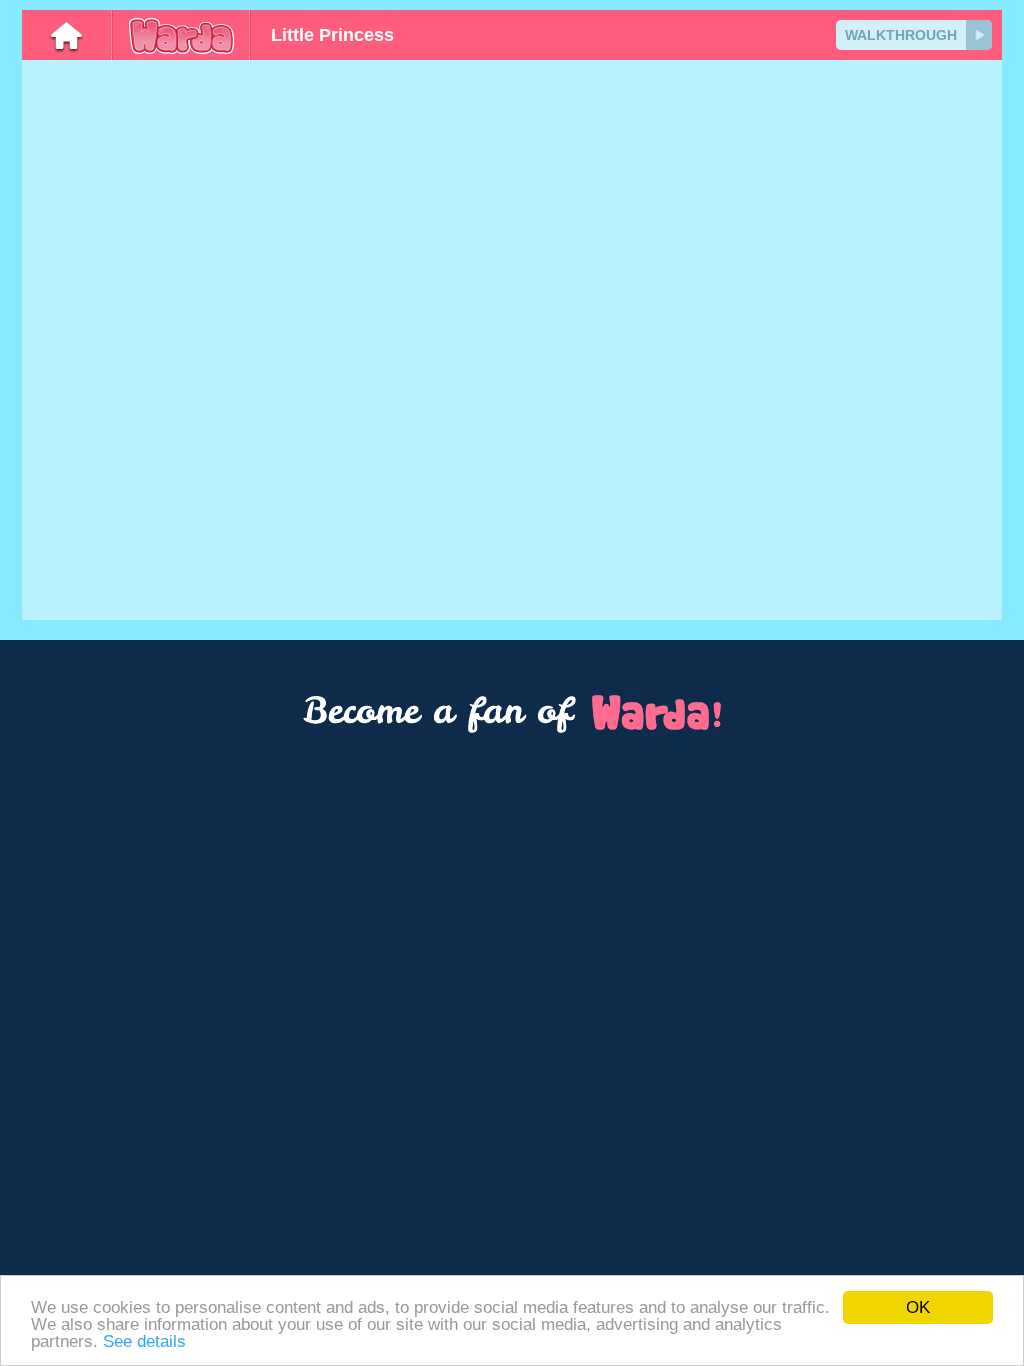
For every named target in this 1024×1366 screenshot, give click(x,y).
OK (918, 1307)
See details (144, 1341)
